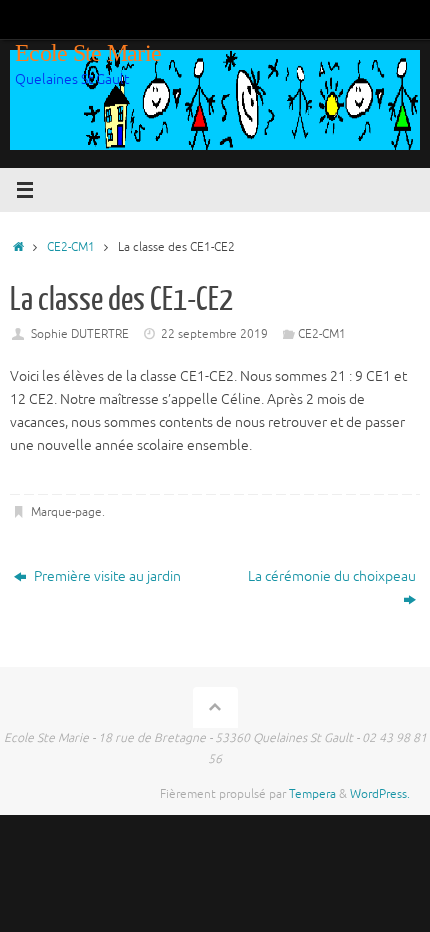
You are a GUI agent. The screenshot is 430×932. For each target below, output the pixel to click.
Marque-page (66, 512)
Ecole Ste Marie (88, 53)
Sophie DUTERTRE (80, 334)
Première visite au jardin (106, 576)
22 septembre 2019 (214, 334)
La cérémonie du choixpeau (332, 576)
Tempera (312, 794)
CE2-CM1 (71, 247)
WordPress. (380, 794)
